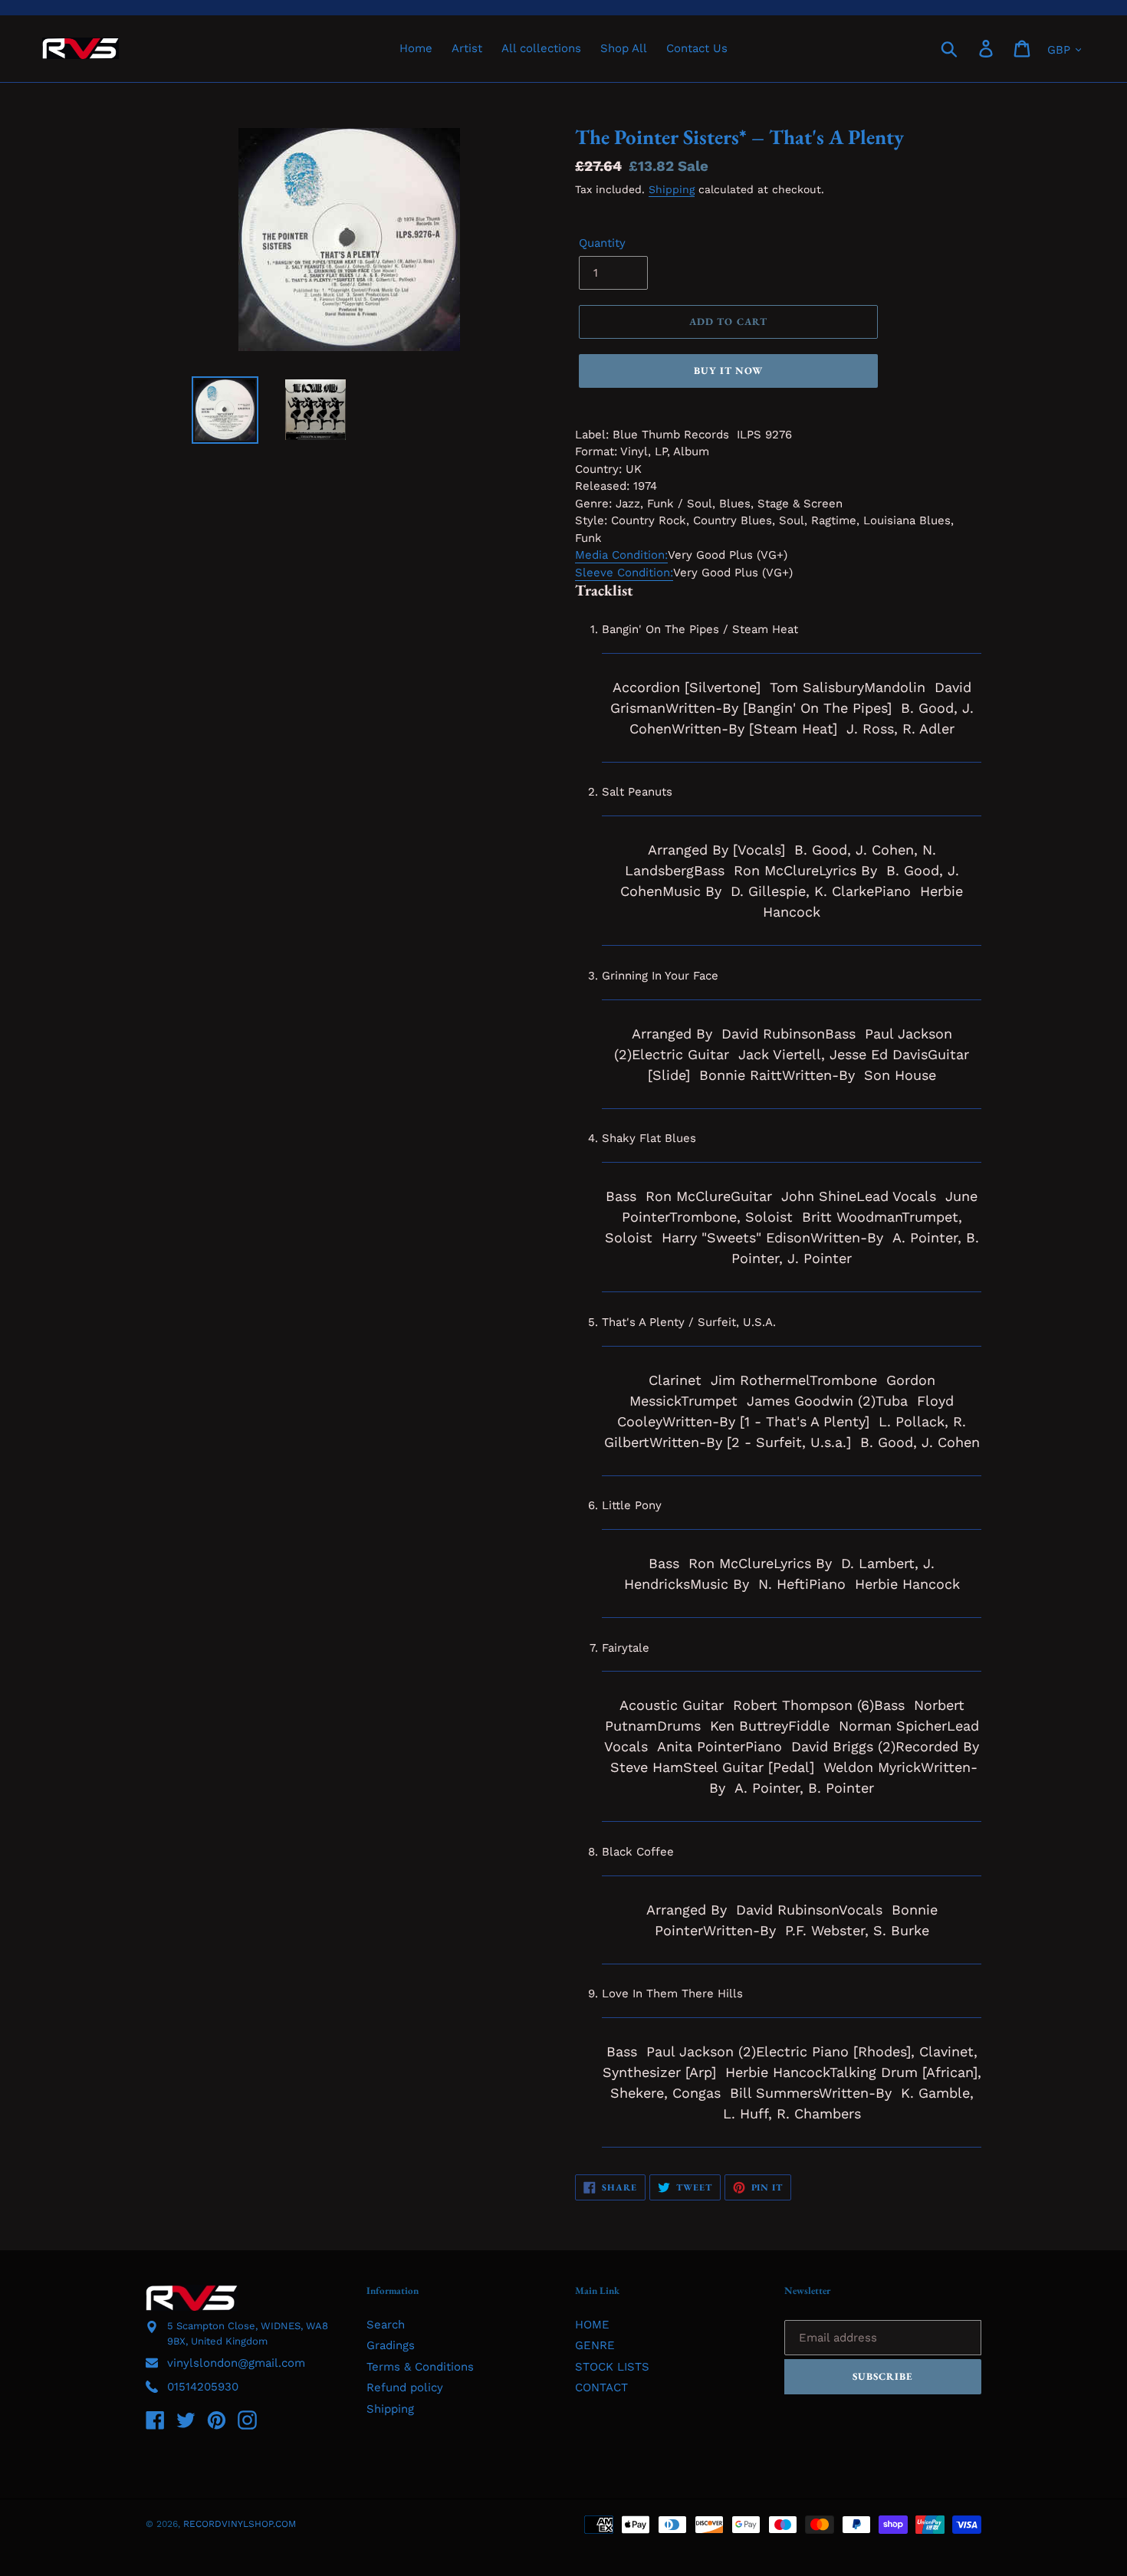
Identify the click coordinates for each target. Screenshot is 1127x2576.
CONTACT (601, 2387)
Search (386, 2325)
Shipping (672, 189)
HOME (592, 2325)
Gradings (391, 2345)
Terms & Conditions (420, 2367)
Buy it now (728, 371)
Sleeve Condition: (624, 573)
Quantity (602, 243)
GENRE (595, 2345)
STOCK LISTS (612, 2367)
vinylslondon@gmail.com (236, 2363)
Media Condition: (621, 555)
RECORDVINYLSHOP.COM (240, 2524)
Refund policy (405, 2387)
